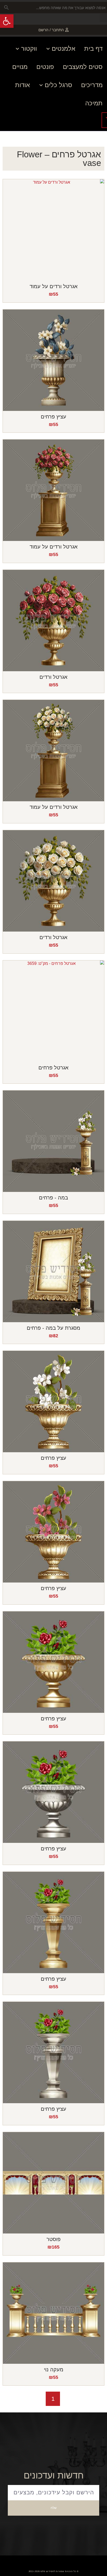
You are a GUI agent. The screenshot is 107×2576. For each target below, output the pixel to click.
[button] (103, 18)
